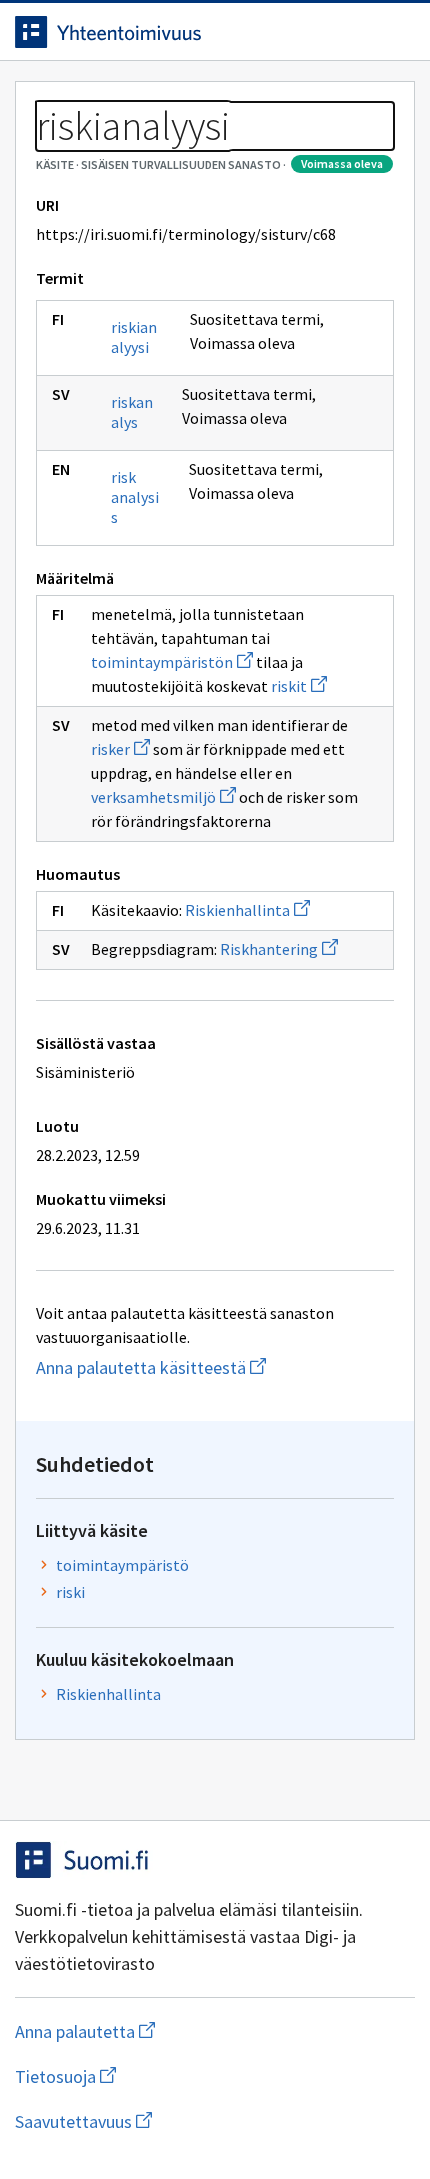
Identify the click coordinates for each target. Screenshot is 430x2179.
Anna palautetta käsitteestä (215, 1367)
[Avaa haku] (355, 32)
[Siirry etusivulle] (175, 32)
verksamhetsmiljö (163, 797)
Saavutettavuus (199, 2121)
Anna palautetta (164, 2031)
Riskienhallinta (247, 910)
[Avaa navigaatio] (395, 32)
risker (120, 749)
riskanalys (132, 412)
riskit (299, 686)
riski (70, 1592)
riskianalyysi (134, 337)
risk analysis (135, 497)
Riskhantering (279, 949)
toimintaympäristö (122, 1565)
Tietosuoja (163, 2076)
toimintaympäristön (172, 662)
